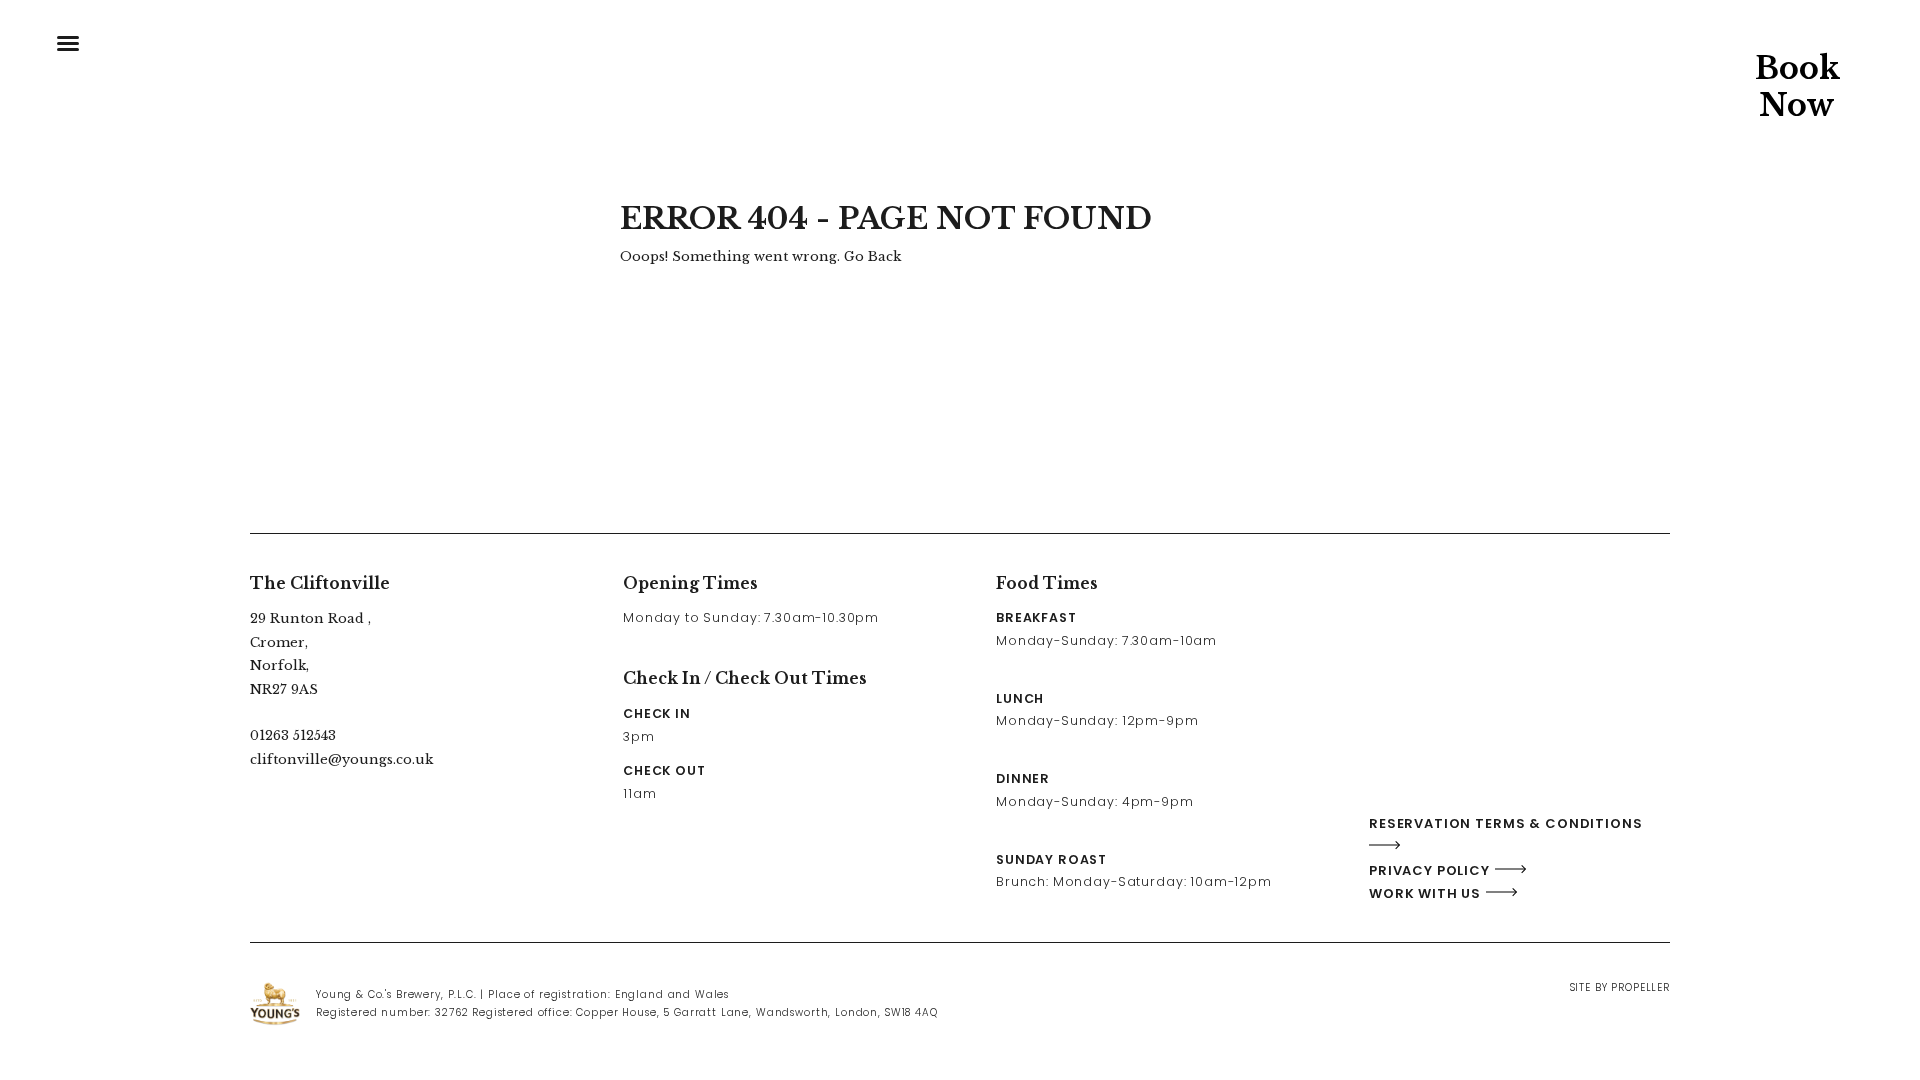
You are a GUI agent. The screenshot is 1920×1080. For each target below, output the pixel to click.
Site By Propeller (1620, 987)
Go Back (872, 256)
